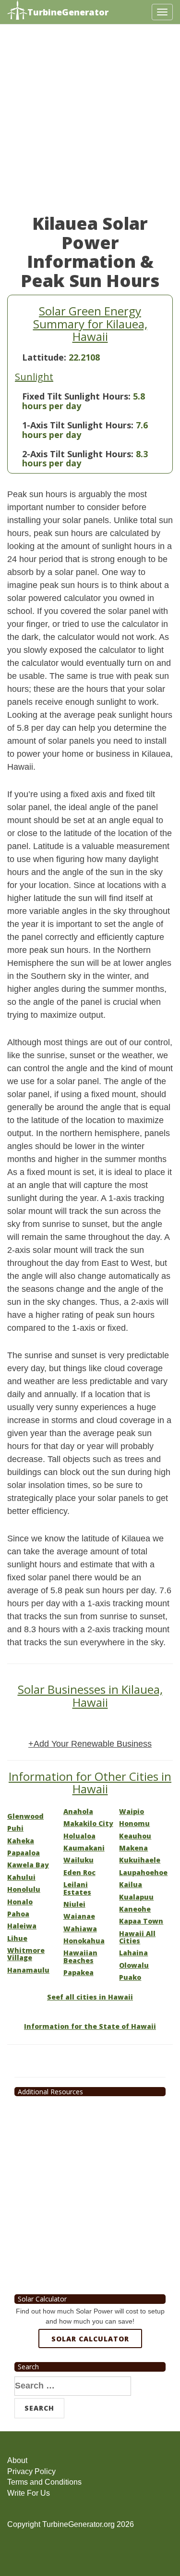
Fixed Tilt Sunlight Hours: (76, 396)
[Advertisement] (90, 124)
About (17, 2460)
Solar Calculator (90, 2339)
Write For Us (29, 2493)
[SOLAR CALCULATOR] (90, 2374)
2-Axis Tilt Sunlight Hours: (78, 454)
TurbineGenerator (68, 12)
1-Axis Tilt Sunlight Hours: (78, 425)
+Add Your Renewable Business (90, 1744)
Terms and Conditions (44, 2482)
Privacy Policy (31, 2471)
